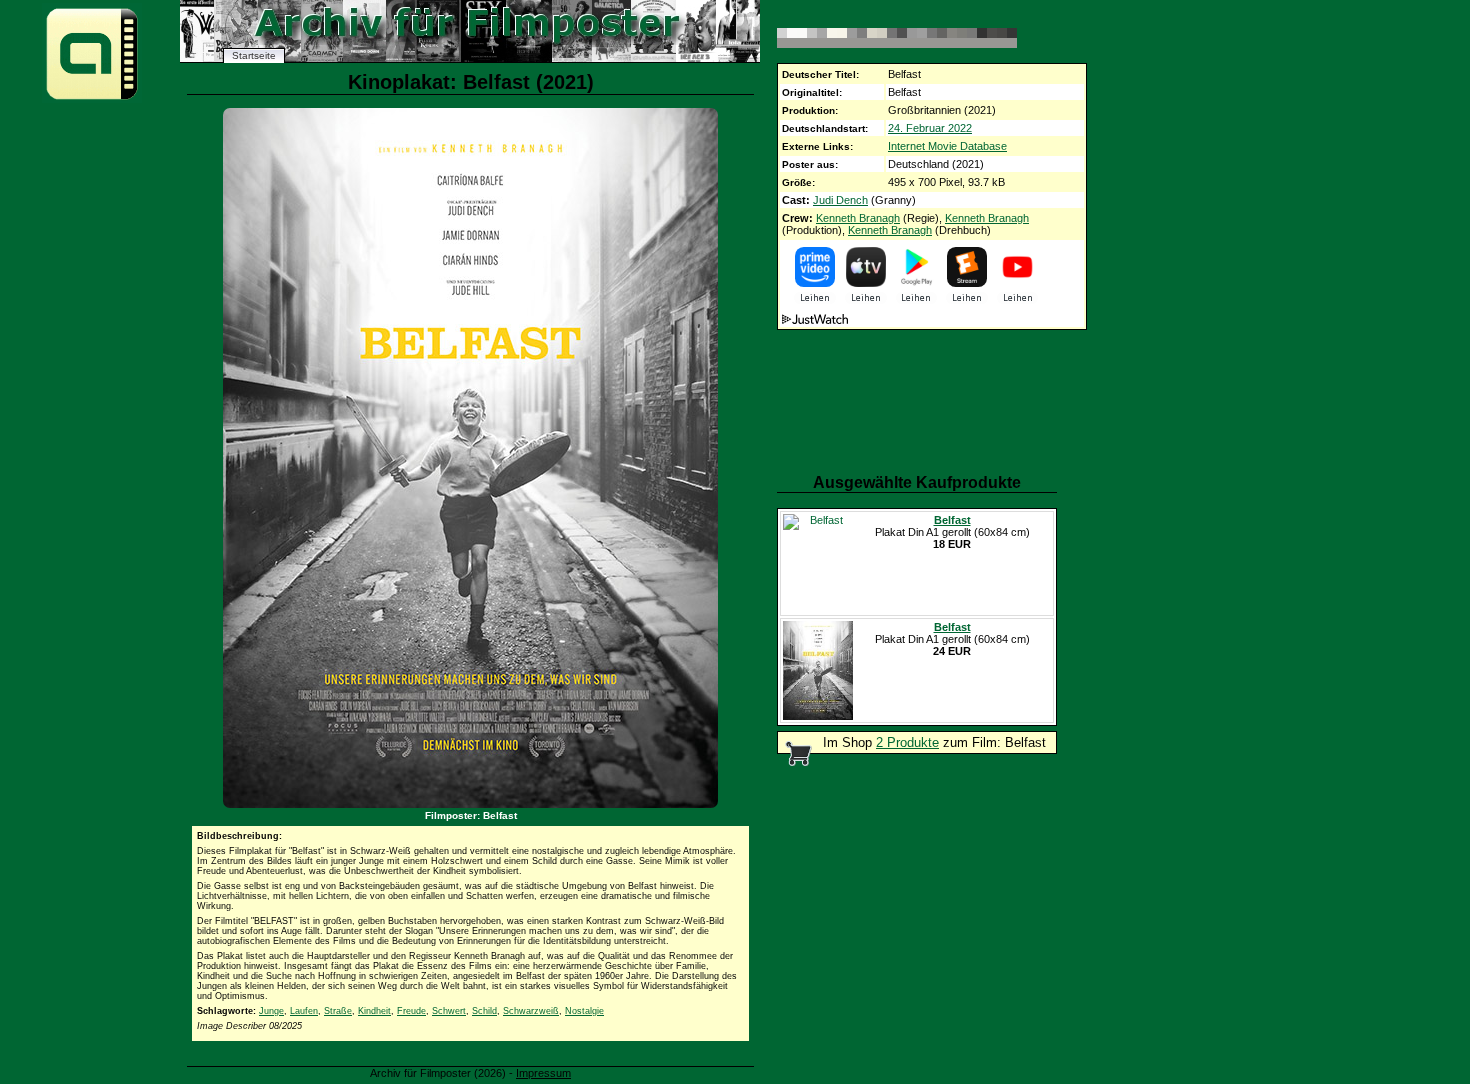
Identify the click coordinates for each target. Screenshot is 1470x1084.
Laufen (304, 1011)
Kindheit (374, 1011)
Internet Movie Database (947, 146)
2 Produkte (907, 742)
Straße (338, 1011)
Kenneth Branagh (858, 218)
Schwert (449, 1011)
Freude (411, 1011)
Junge (271, 1011)
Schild (484, 1011)
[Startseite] (92, 98)
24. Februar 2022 (930, 128)
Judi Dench (840, 200)
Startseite (254, 55)
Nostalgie (584, 1011)
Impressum (543, 1073)
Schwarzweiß (531, 1011)
